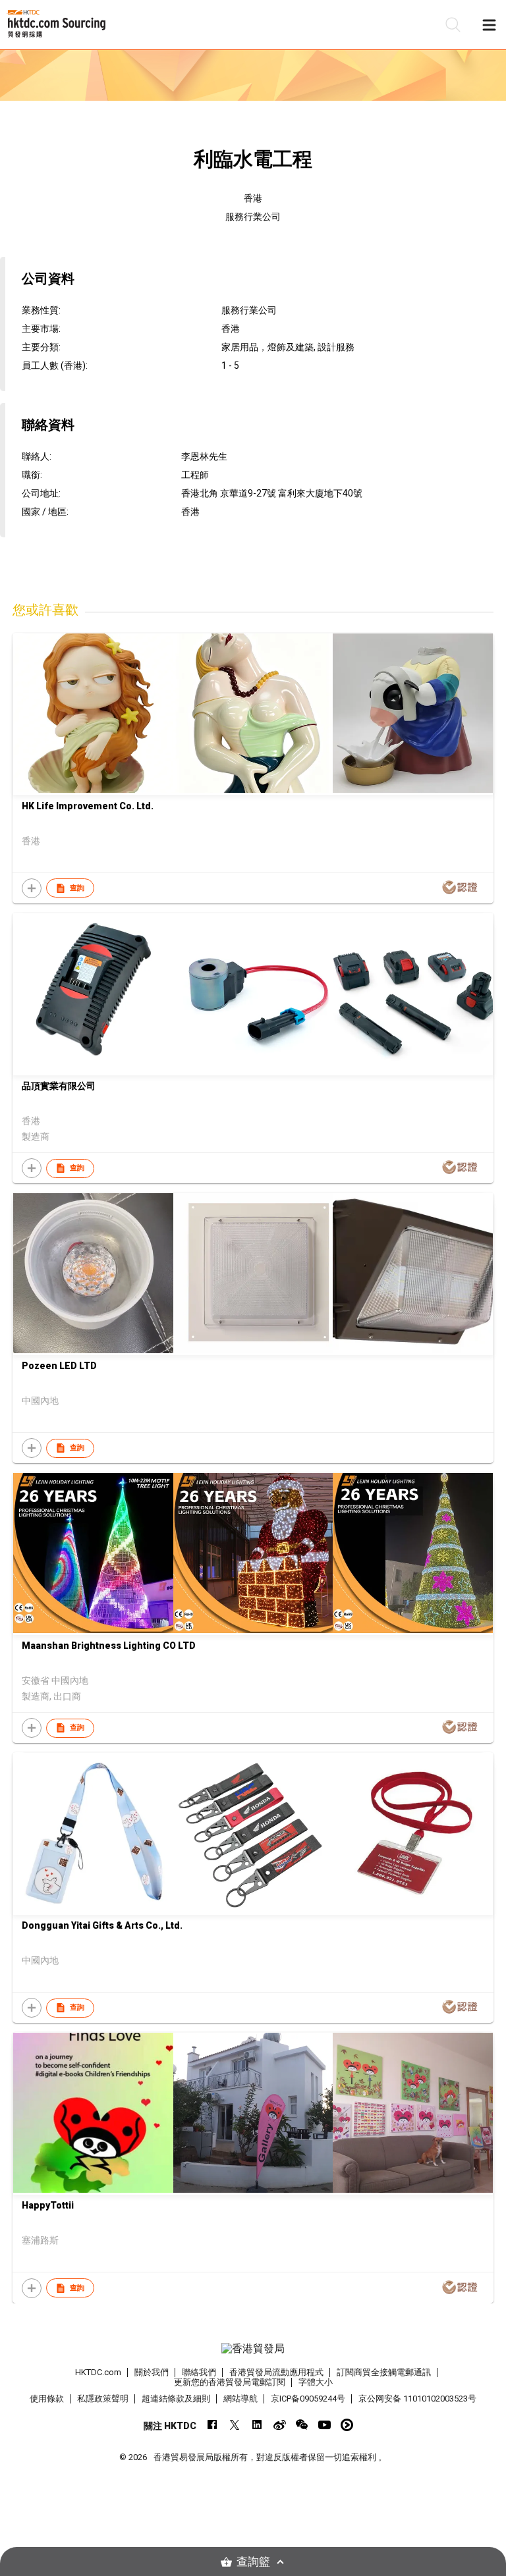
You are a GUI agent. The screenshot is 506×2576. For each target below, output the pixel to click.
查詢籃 (253, 2562)
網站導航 (240, 2399)
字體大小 (316, 2382)
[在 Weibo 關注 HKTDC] (280, 2425)
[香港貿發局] (253, 2349)
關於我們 (152, 2372)
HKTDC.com (98, 2372)
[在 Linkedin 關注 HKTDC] (257, 2425)
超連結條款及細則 (176, 2399)
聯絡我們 (199, 2372)
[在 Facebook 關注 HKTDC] (212, 2425)
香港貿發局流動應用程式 (276, 2372)
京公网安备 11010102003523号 (417, 2399)
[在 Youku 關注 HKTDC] (347, 2425)
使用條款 (47, 2399)
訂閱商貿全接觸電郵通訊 (384, 2372)
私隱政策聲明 (103, 2399)
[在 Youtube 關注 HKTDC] (324, 2425)
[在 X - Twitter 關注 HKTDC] (235, 2425)
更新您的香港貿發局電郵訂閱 (230, 2382)
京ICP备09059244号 (308, 2399)
